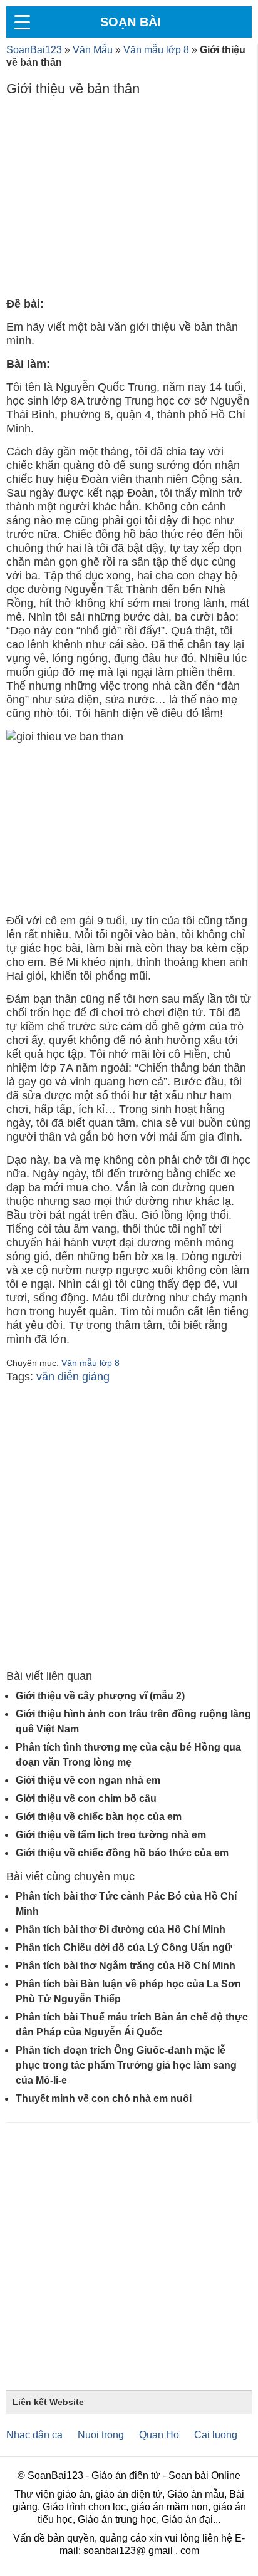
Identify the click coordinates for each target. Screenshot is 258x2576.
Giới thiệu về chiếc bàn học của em (99, 1817)
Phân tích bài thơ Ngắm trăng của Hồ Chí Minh (126, 1966)
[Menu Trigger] (22, 22)
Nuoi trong (101, 2435)
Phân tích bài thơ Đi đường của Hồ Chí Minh (121, 1929)
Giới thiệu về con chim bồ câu (86, 1798)
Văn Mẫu (93, 50)
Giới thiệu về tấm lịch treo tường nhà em (111, 1835)
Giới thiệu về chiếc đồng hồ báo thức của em (122, 1853)
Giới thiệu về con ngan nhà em (88, 1780)
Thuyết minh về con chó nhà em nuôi (104, 2098)
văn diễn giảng (73, 1377)
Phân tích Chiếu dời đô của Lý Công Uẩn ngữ (124, 1948)
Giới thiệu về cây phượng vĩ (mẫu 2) (100, 1696)
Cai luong (216, 2435)
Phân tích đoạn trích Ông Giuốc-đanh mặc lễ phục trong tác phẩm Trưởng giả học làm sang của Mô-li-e (126, 2065)
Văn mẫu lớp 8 (156, 50)
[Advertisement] (129, 200)
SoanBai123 (34, 50)
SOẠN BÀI (131, 22)
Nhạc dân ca (34, 2435)
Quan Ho (159, 2435)
